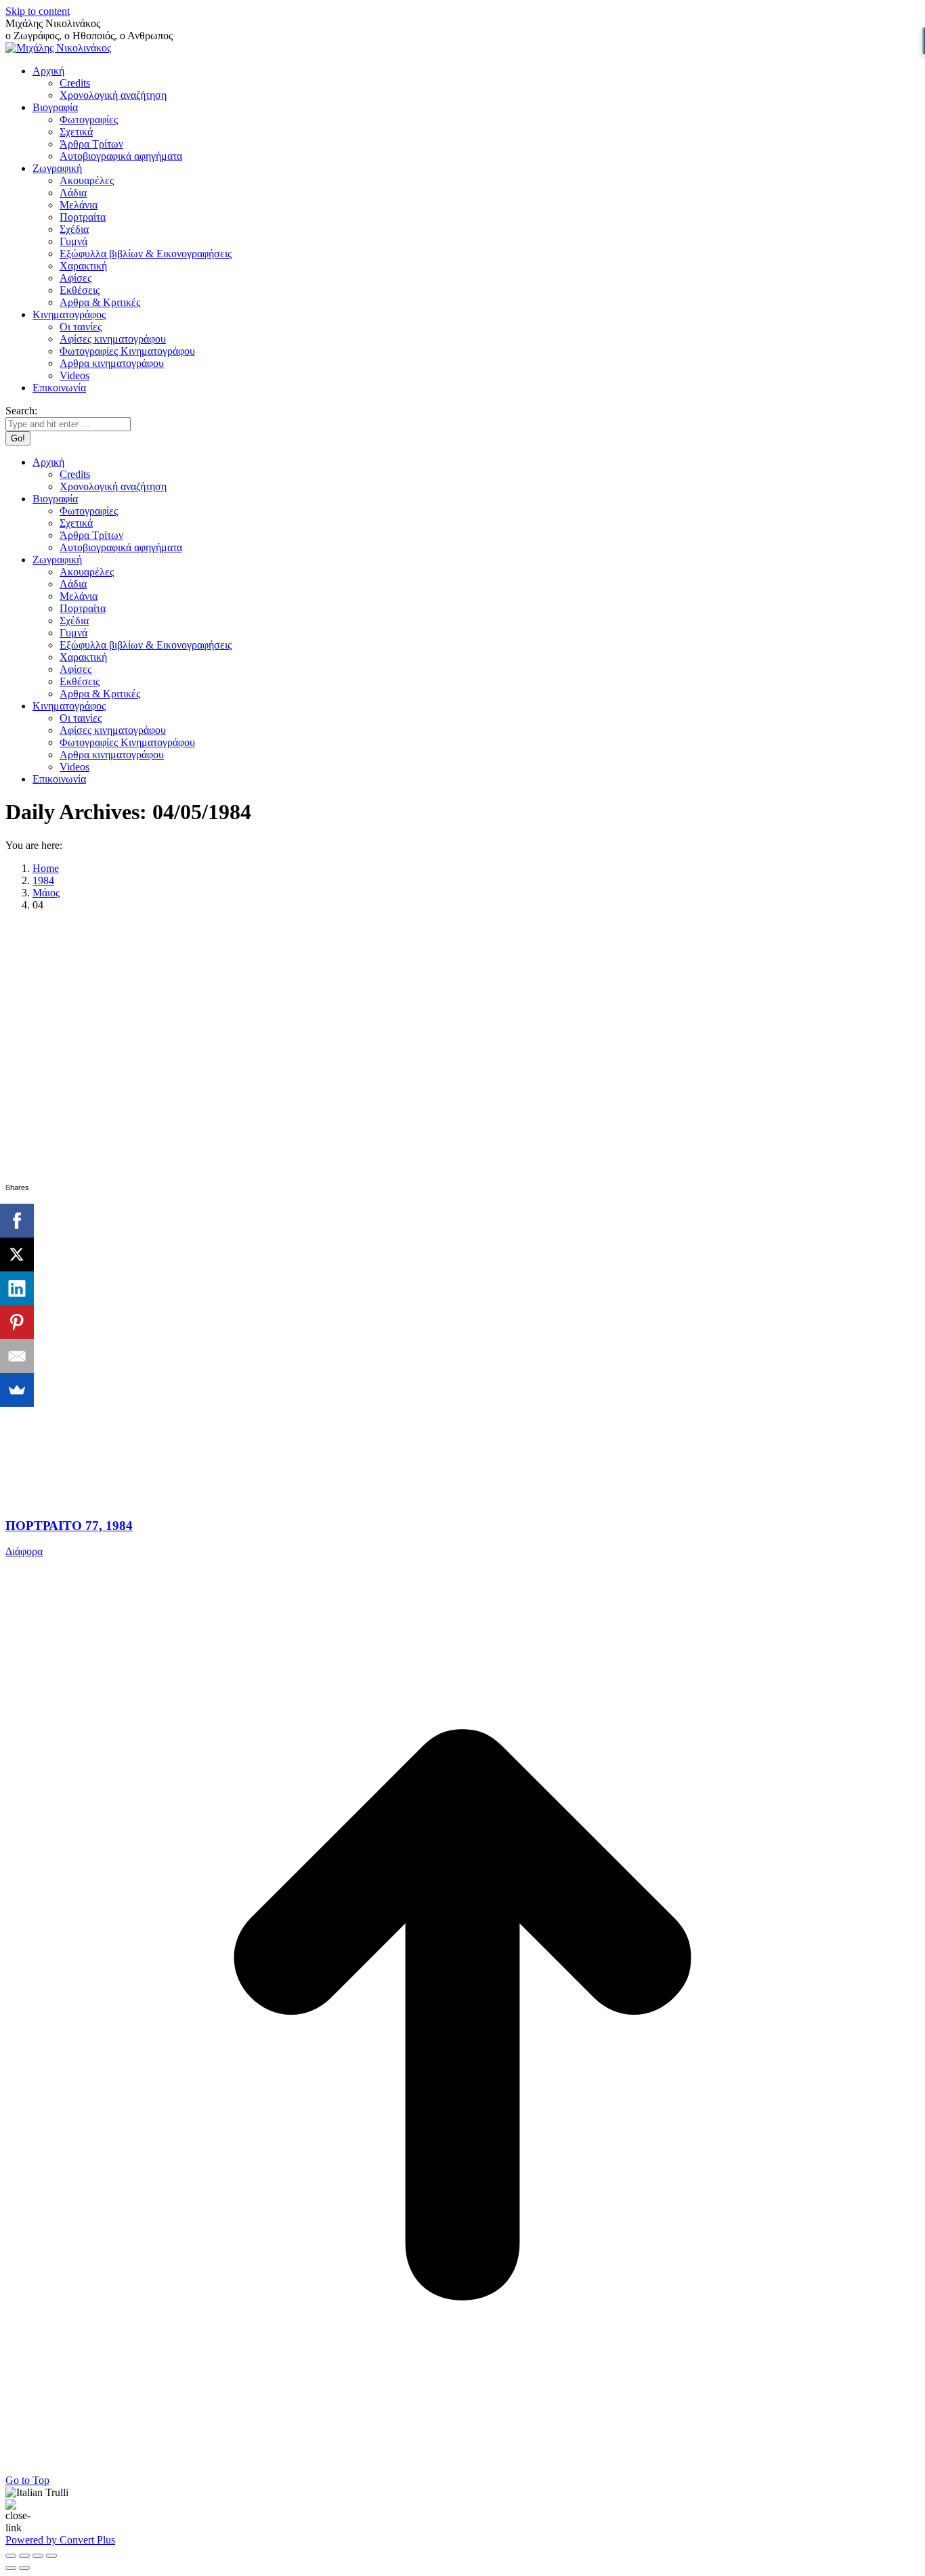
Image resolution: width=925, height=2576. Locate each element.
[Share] (24, 2556)
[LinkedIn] (17, 1288)
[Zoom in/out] (51, 2556)
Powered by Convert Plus (60, 2540)
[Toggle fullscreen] (38, 2556)
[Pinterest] (17, 1322)
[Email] (17, 1356)
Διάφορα (24, 1551)
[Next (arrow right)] (24, 2568)
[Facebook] (17, 1221)
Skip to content (38, 11)
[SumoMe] (17, 1390)
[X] (17, 1254)
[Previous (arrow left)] (11, 2568)
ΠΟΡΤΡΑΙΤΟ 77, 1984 (69, 1526)
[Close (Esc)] (11, 2556)
